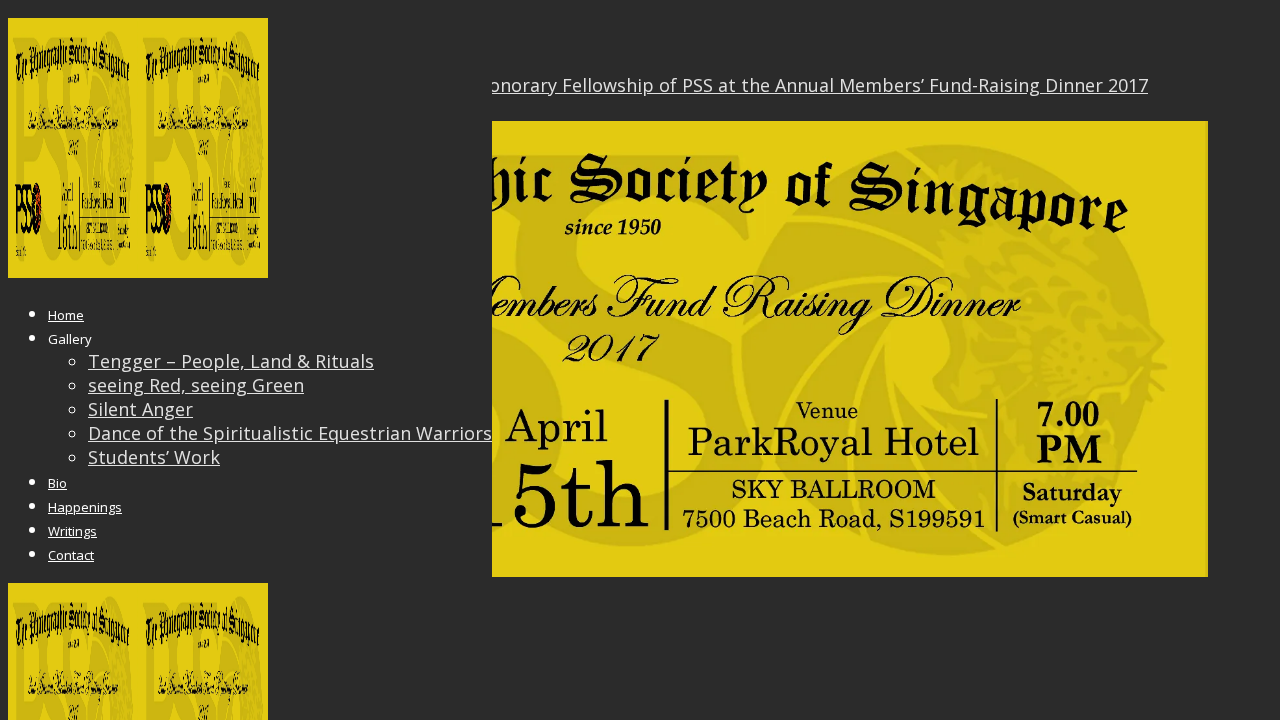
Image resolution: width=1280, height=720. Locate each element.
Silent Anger (140, 409)
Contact (71, 555)
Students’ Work (154, 457)
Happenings (85, 507)
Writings (72, 531)
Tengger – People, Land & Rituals (231, 361)
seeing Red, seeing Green (196, 385)
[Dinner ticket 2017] (608, 570)
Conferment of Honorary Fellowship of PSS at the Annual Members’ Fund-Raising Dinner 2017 (746, 85)
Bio (57, 483)
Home (66, 315)
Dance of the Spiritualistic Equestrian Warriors (290, 433)
